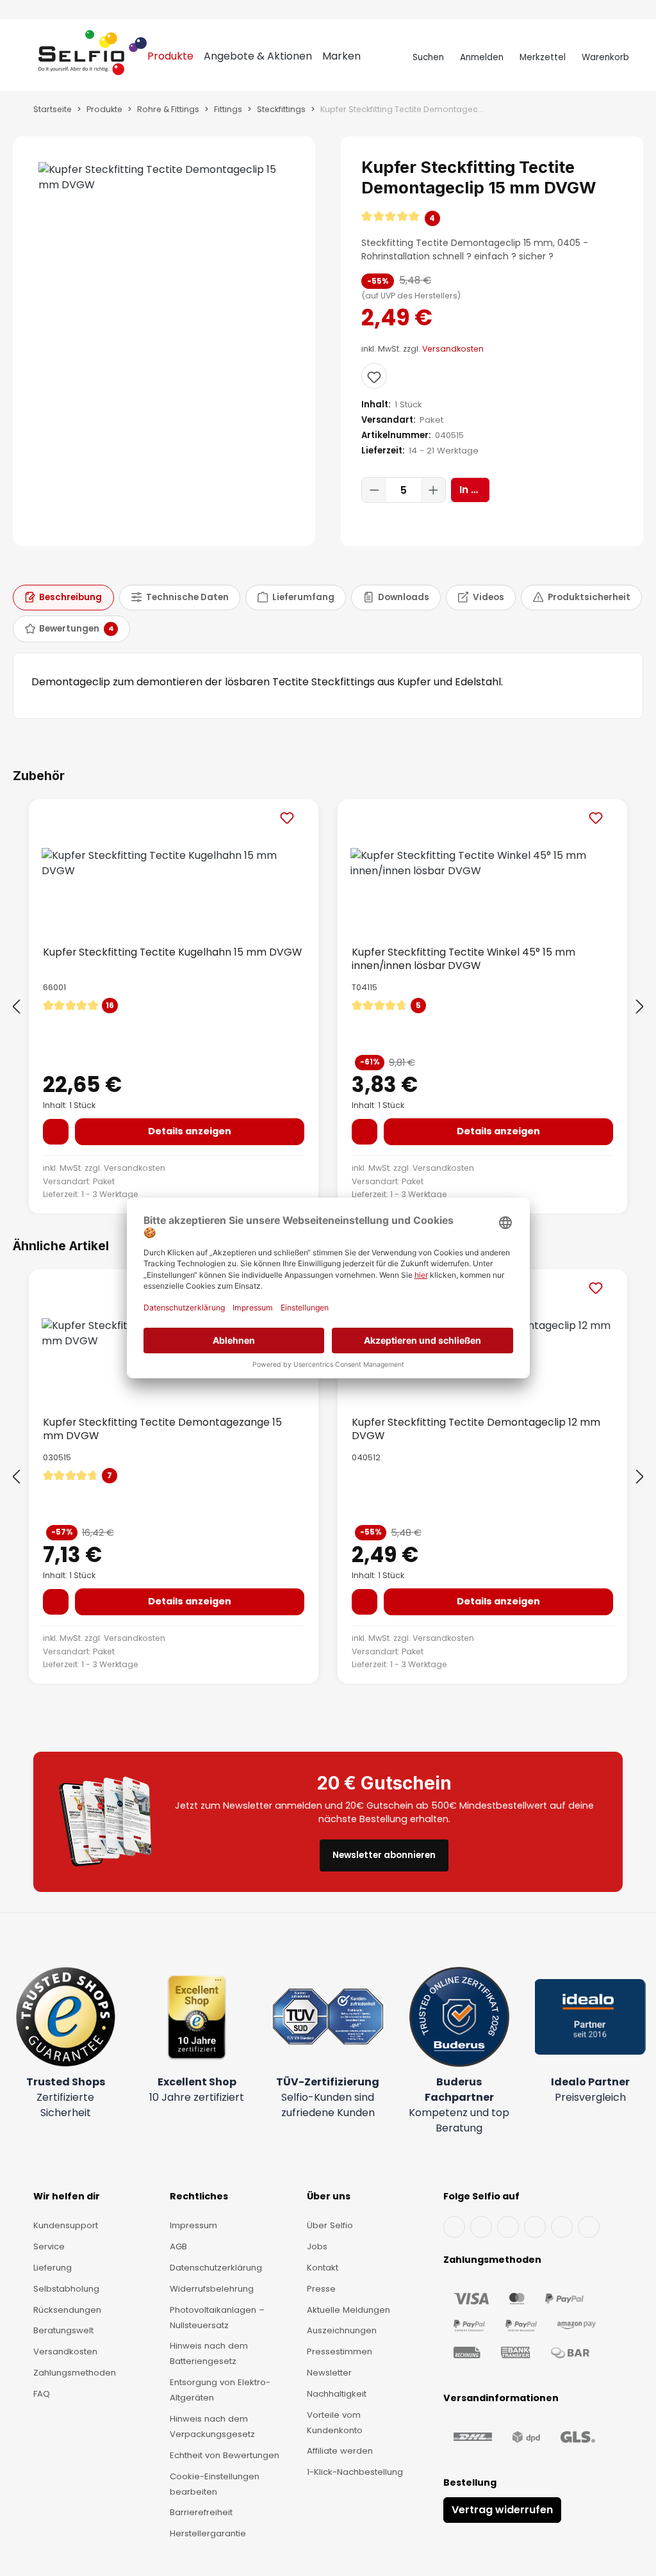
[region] (164, 341)
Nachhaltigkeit (337, 2394)
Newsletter (329, 2373)
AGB (178, 2246)
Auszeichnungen (342, 2330)
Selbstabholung (66, 2289)
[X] (535, 2227)
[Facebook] (454, 2227)
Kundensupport (66, 2225)
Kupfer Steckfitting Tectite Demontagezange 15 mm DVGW (162, 1429)
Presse (321, 2289)
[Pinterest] (589, 2227)
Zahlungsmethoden (75, 2373)
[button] (492, 218)
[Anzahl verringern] (374, 490)
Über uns (329, 2196)
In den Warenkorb (474, 490)
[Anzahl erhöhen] (433, 490)
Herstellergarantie (208, 2533)
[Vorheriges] (16, 1007)
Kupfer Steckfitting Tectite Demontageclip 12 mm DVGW (476, 1429)
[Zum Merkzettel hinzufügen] (374, 376)
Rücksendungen (67, 2310)
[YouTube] (481, 2227)
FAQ (42, 2394)
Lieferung (53, 2268)
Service (49, 2246)
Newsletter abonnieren (384, 1855)
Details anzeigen (190, 1131)
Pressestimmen (340, 2352)
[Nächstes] (640, 1007)
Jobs (317, 2246)
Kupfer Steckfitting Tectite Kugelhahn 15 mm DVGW (172, 952)
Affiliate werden (340, 2451)
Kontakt (323, 2268)
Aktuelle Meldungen (348, 2310)
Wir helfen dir (67, 2196)
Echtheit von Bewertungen (225, 2455)
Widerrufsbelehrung (212, 2289)
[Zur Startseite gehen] (93, 58)
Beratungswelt (63, 2330)
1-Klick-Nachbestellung (355, 2472)
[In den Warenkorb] (56, 1132)
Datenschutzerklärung (216, 2268)
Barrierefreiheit (201, 2512)
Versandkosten (453, 349)
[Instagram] (508, 2227)
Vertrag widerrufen (502, 2510)
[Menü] (27, 58)
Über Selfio (330, 2225)
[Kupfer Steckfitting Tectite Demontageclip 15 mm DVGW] (164, 177)
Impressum (193, 2225)
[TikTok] (562, 2227)
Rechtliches (199, 2196)
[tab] (63, 598)
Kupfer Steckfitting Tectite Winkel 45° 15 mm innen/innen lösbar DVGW (463, 959)
